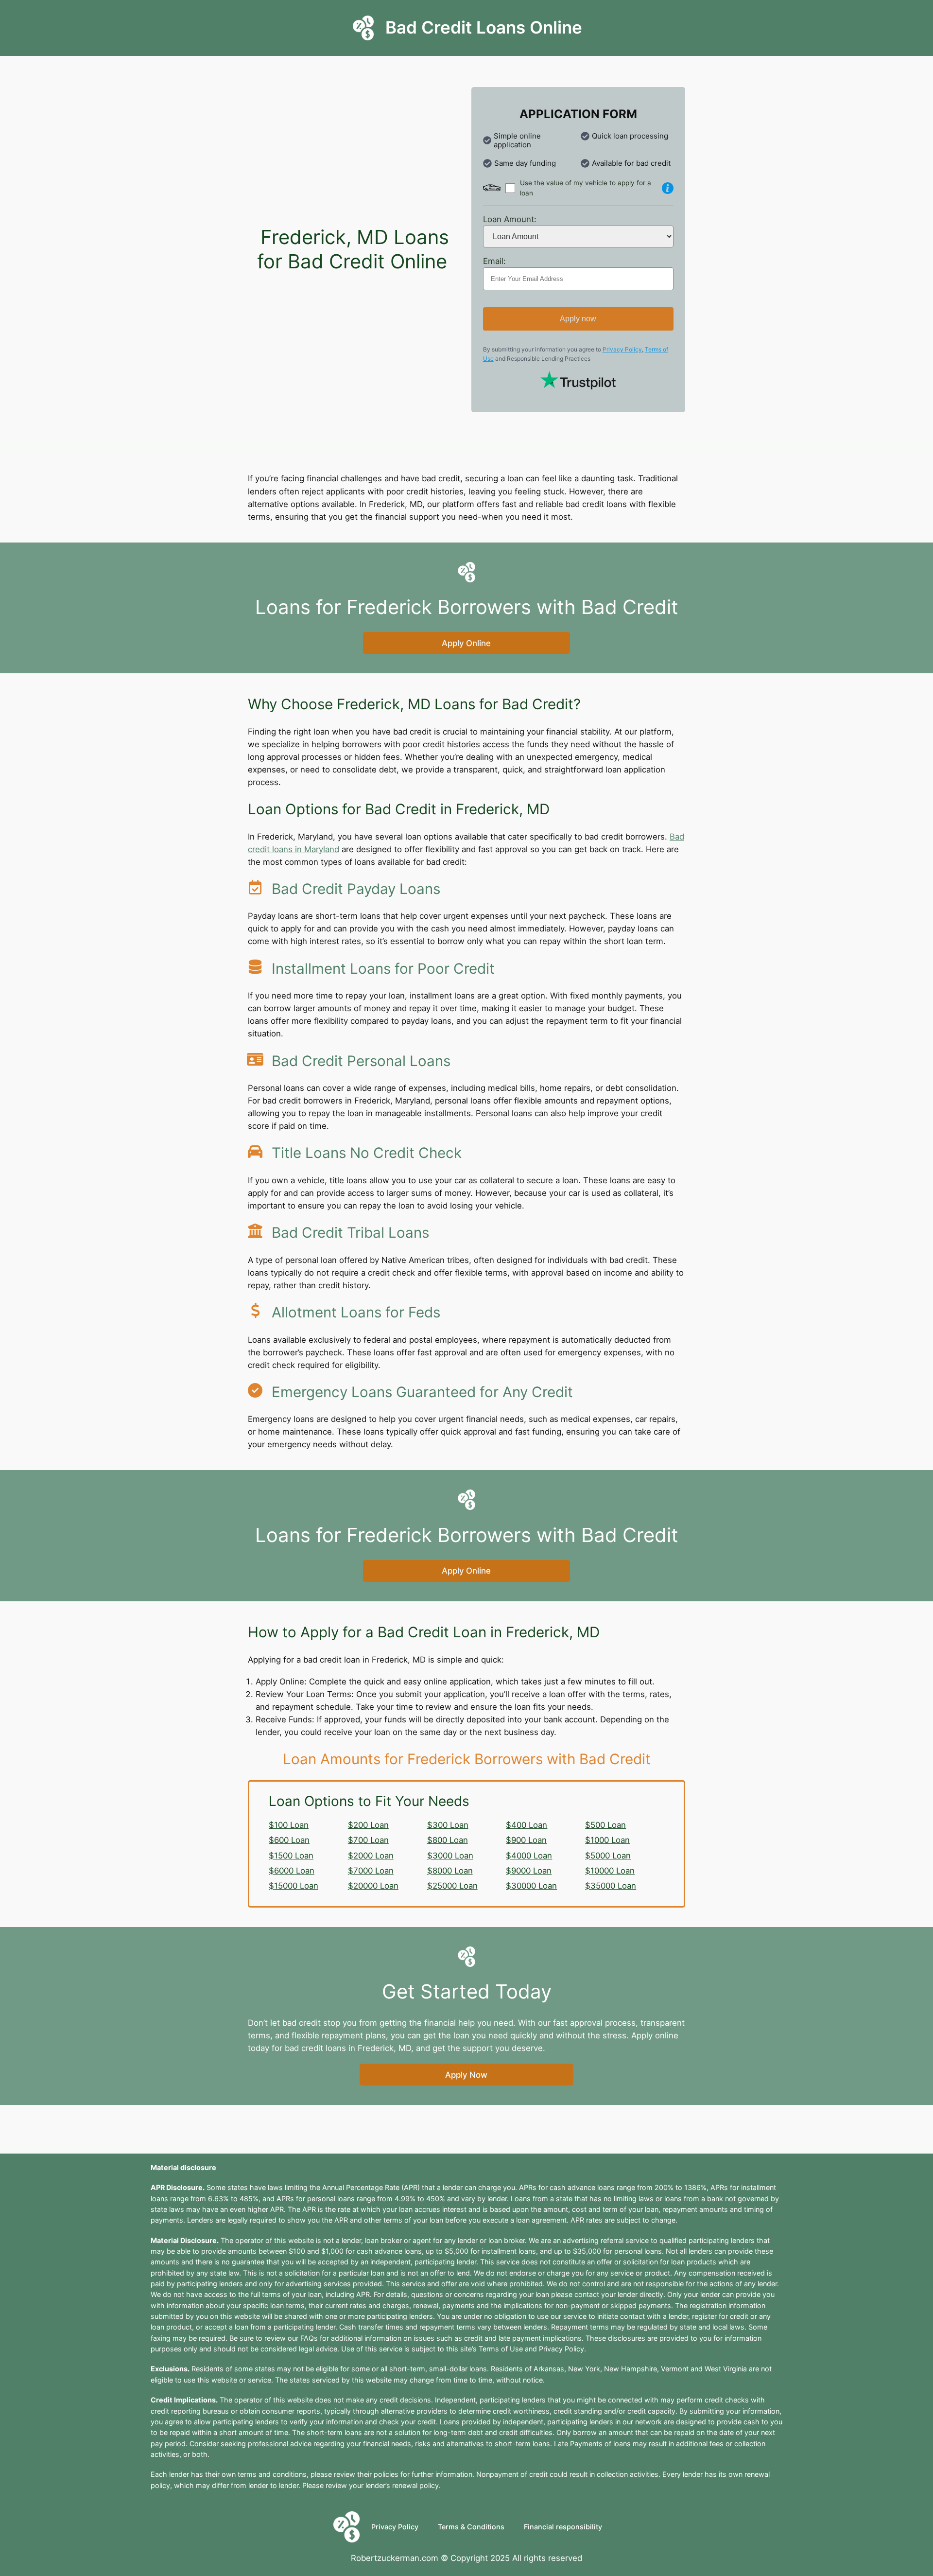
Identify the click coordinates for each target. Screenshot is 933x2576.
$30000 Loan (531, 1886)
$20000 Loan (373, 1886)
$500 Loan (605, 1825)
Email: (494, 261)
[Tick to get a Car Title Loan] (668, 188)
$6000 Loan (292, 1871)
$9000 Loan (529, 1871)
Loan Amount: (510, 219)
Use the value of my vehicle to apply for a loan (586, 188)
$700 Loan (368, 1840)
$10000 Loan (610, 1871)
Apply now (578, 319)
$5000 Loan (608, 1856)
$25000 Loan (452, 1886)
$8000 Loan (450, 1871)
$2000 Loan (371, 1856)
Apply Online (466, 643)
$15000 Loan (294, 1886)
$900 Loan (526, 1840)
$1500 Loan (291, 1856)
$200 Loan (368, 1825)
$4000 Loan (529, 1856)
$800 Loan (448, 1840)
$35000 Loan (611, 1886)
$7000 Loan (371, 1871)
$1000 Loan (607, 1840)
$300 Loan (448, 1825)
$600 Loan (289, 1840)
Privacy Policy (622, 349)
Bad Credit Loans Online (484, 27)
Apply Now (466, 2075)
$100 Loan (289, 1825)
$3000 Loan (450, 1856)
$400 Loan (527, 1825)
